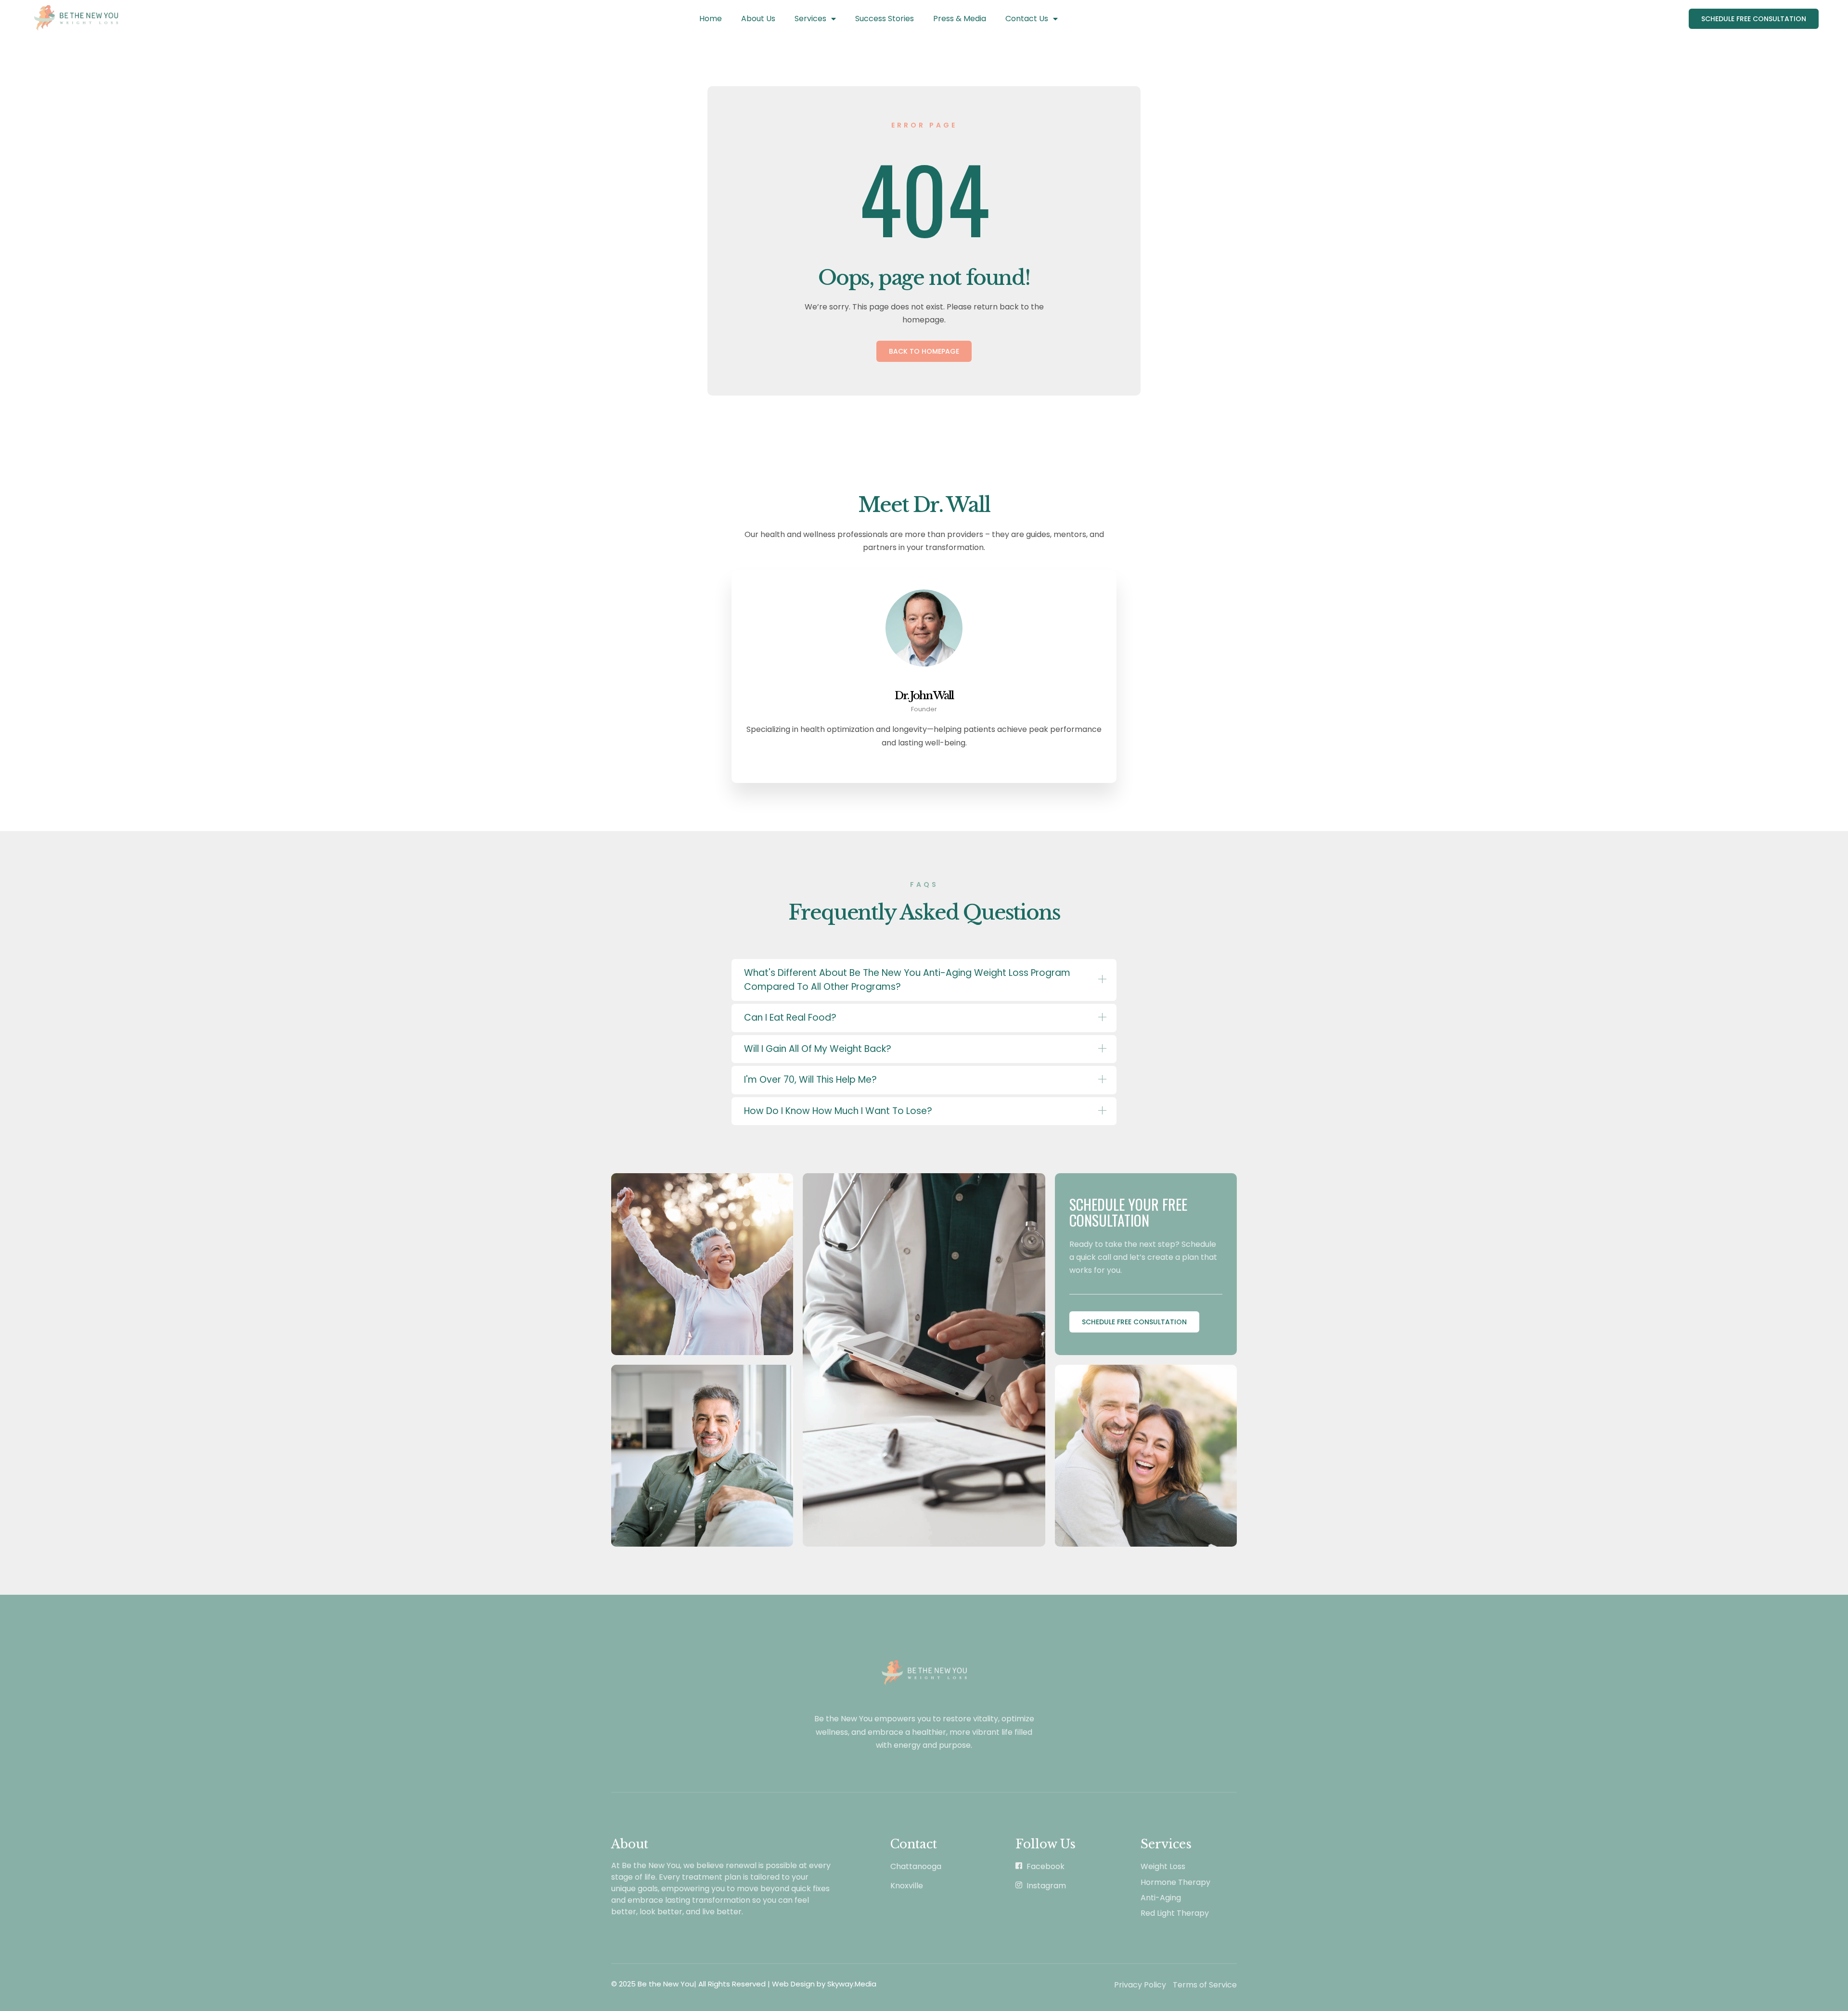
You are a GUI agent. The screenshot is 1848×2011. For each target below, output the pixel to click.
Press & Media (960, 19)
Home (711, 19)
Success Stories (885, 19)
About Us (758, 19)
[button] (924, 980)
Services (810, 19)
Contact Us (1027, 19)
